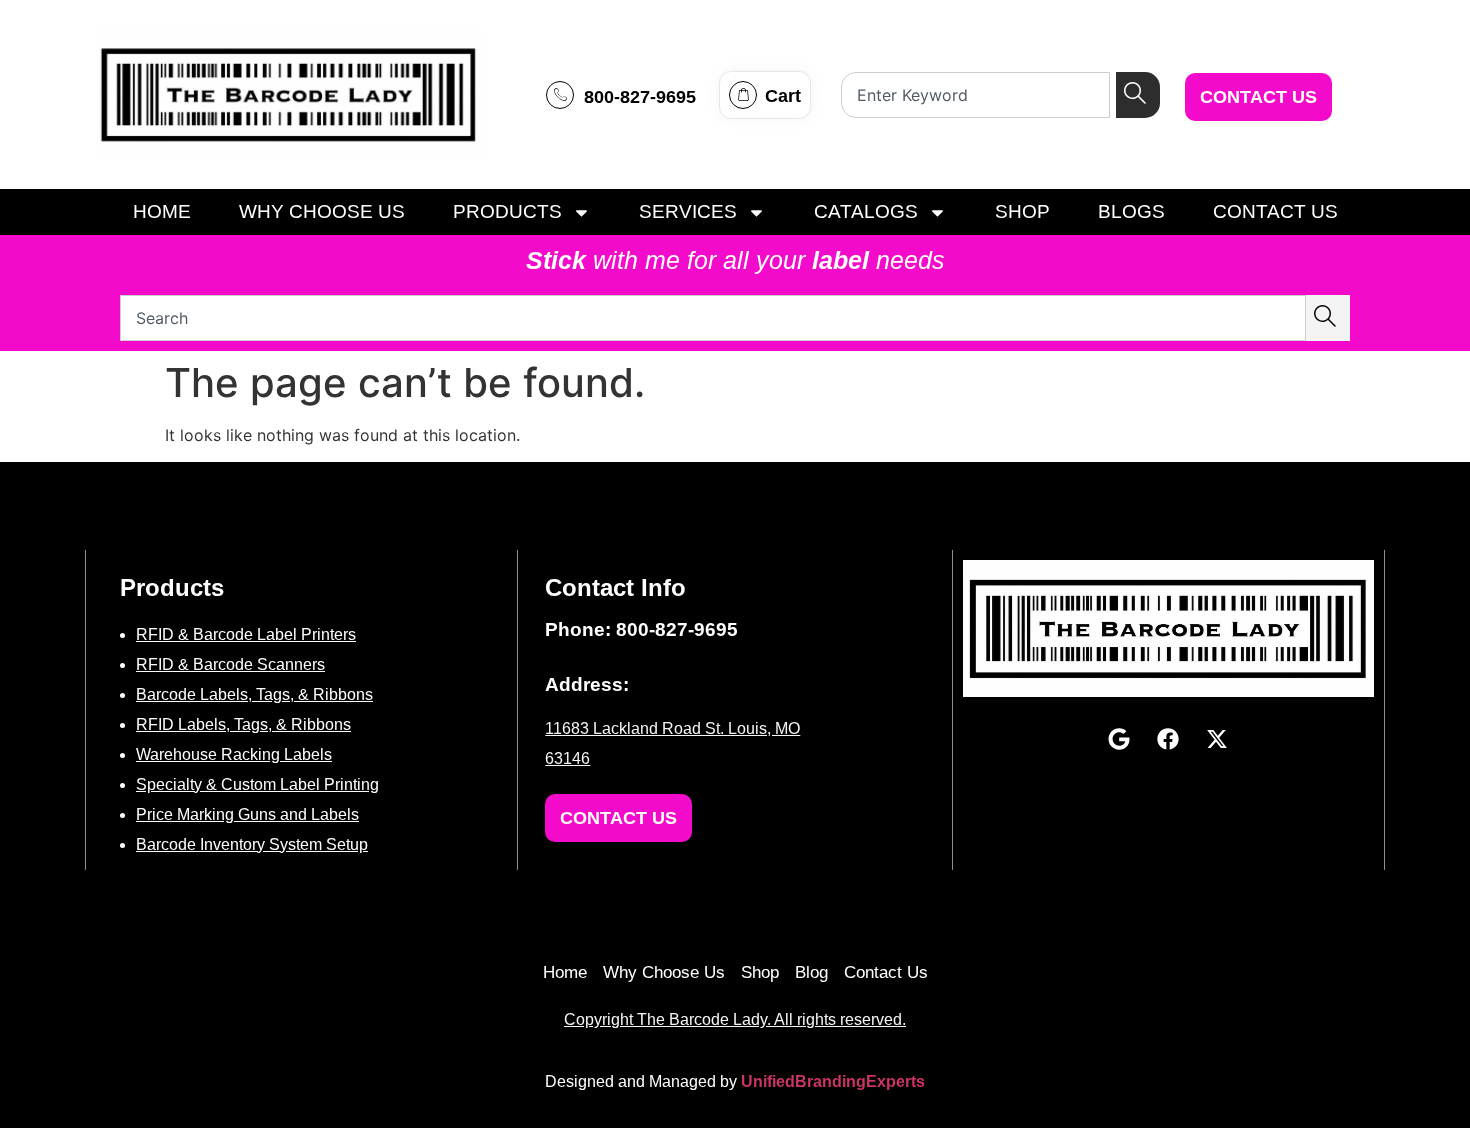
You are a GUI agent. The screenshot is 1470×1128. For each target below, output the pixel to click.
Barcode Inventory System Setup (252, 844)
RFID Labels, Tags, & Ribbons (243, 724)
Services (688, 211)
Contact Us (1275, 211)
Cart (783, 96)
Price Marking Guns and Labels (247, 814)
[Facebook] (1168, 739)
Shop (1022, 211)
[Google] (1119, 739)
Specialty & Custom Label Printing (257, 784)
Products (507, 211)
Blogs (1131, 211)
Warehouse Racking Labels (234, 754)
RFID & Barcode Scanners (230, 664)
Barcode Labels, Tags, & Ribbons (254, 694)
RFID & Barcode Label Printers (246, 634)
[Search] (1138, 95)
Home (162, 211)
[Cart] (743, 95)
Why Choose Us (322, 211)
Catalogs (866, 211)
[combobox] (975, 95)
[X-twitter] (1217, 739)
